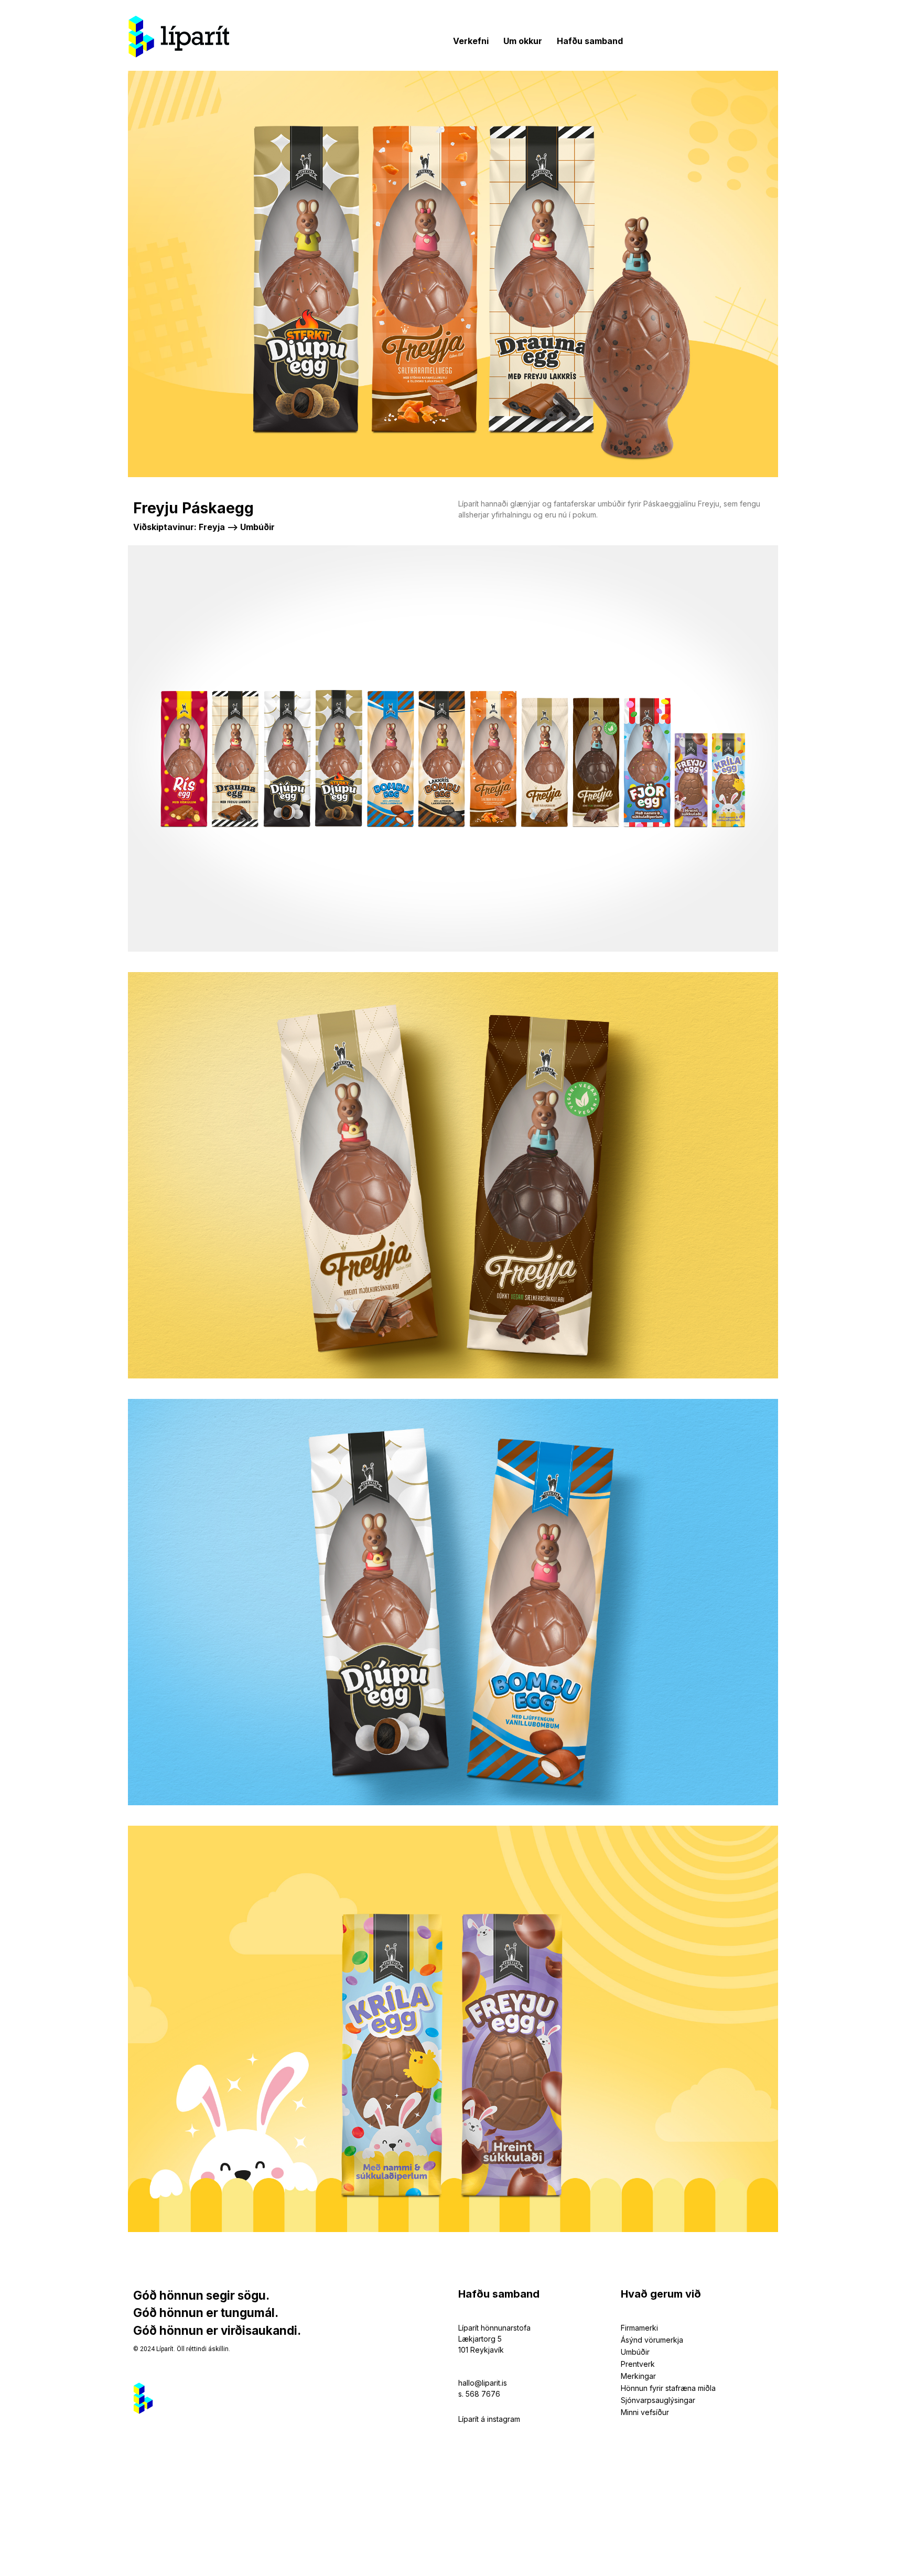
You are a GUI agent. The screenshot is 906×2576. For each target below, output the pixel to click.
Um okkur (523, 41)
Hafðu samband (590, 41)
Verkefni (471, 41)
